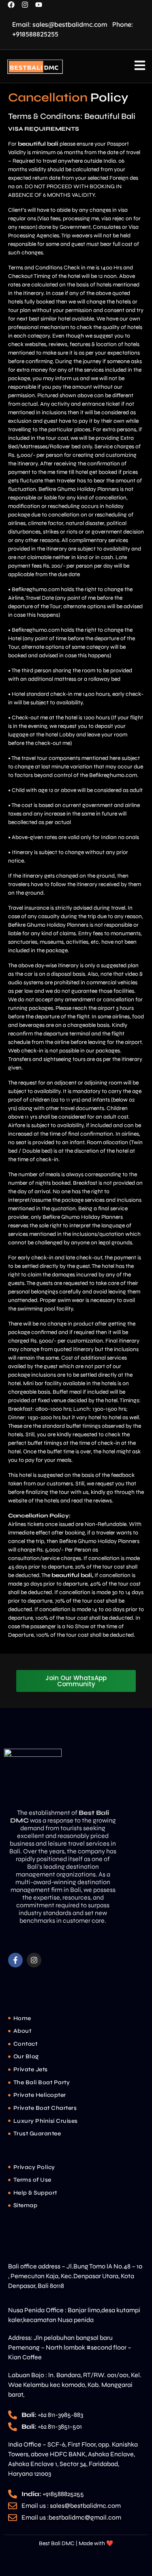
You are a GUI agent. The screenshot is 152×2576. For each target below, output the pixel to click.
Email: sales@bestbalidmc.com (60, 24)
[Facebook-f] (15, 1960)
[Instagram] (34, 1960)
